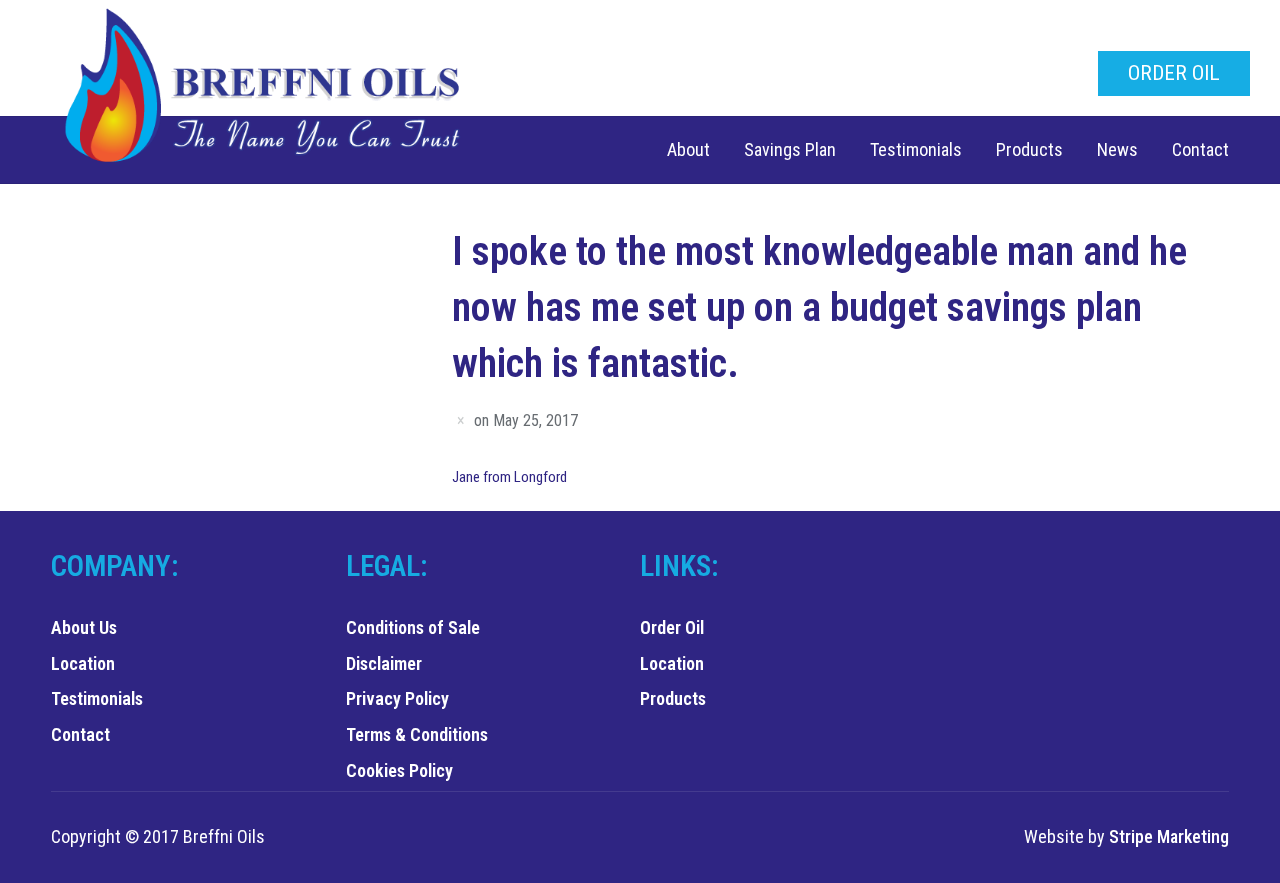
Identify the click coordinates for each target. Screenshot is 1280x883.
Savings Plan (790, 149)
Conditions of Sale (413, 627)
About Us (84, 627)
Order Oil (1174, 73)
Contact (1200, 149)
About (688, 149)
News (1117, 149)
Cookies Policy (399, 770)
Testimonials (916, 149)
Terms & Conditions (417, 734)
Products (1029, 149)
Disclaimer (384, 663)
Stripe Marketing (1169, 836)
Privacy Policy (397, 698)
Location (83, 663)
